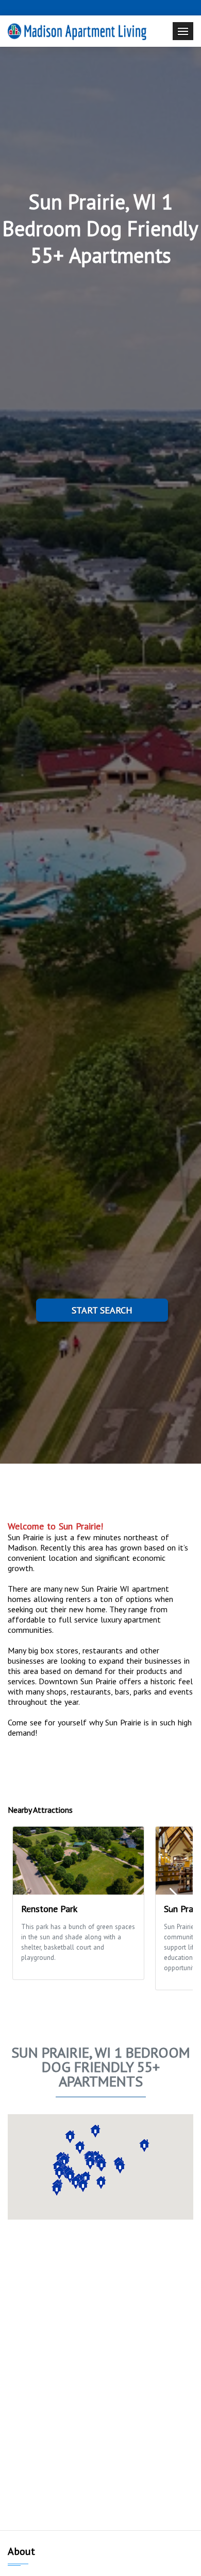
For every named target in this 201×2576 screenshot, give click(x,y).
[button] (57, 2189)
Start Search (102, 1310)
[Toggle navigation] (183, 31)
